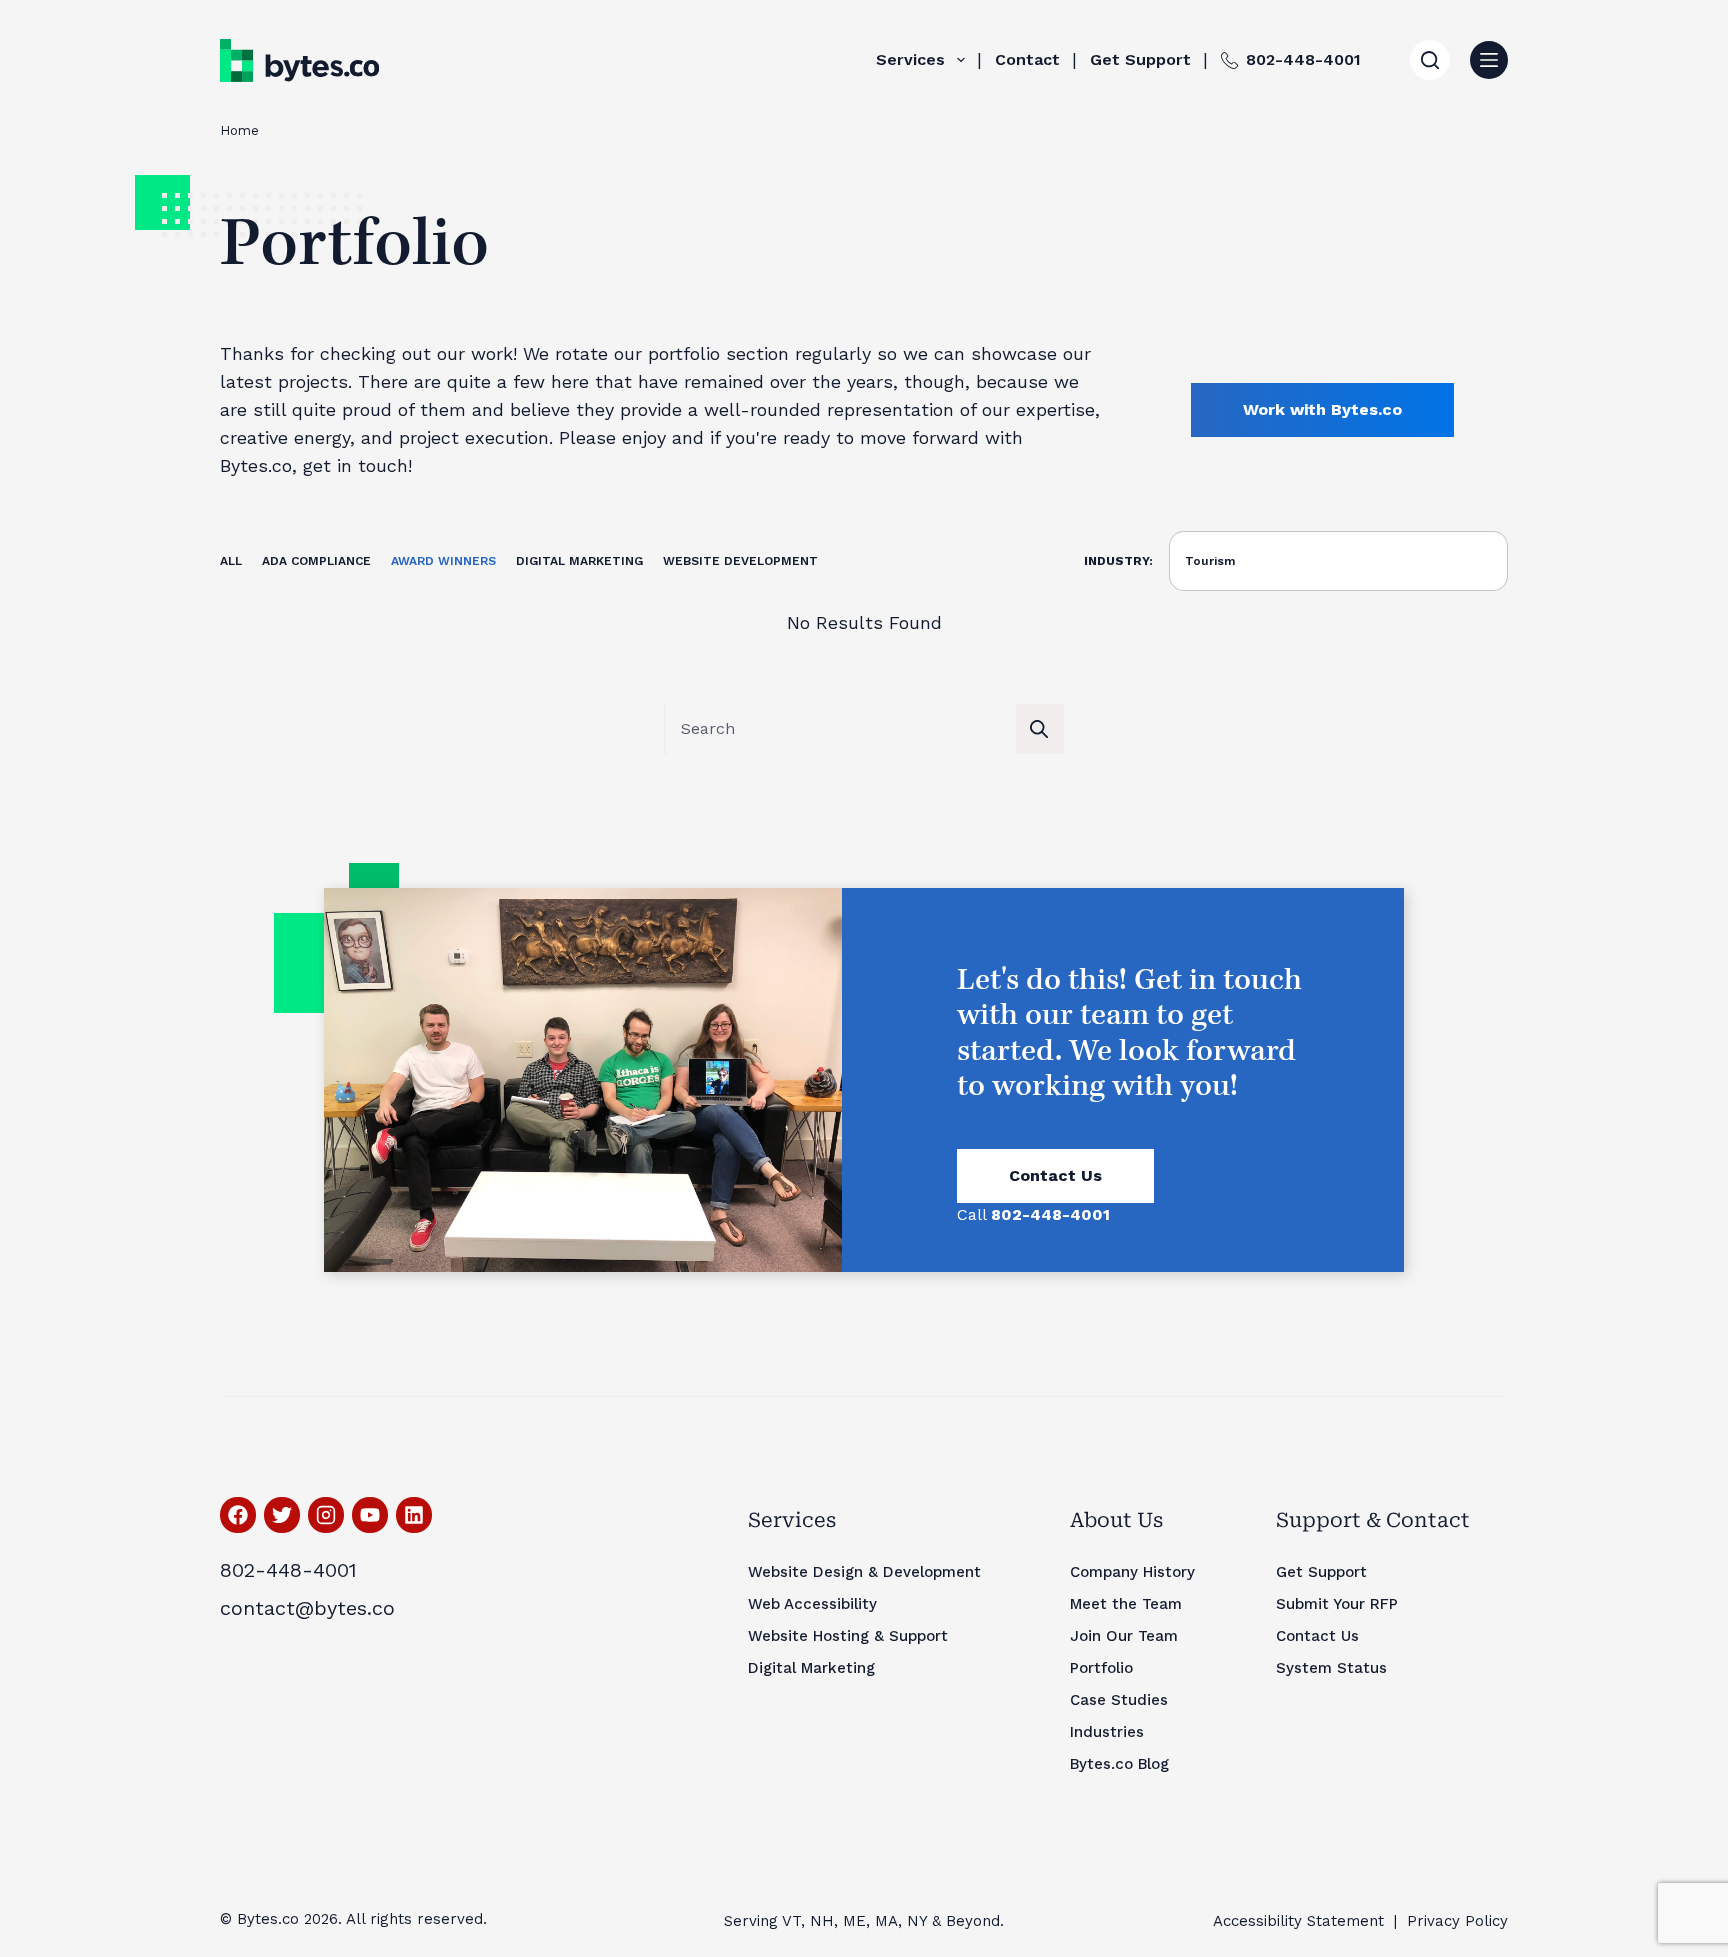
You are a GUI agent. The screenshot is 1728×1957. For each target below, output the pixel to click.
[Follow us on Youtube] (370, 1515)
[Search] (1430, 60)
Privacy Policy (1457, 1921)
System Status (1331, 1668)
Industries (1107, 1732)
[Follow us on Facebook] (238, 1515)
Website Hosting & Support (848, 1636)
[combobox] (841, 729)
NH (822, 1921)
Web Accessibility (812, 1604)
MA (886, 1921)
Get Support (1140, 59)
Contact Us (1055, 1175)
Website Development (740, 561)
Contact (1027, 59)
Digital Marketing (579, 561)
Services (910, 59)
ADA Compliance (316, 561)
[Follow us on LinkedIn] (414, 1515)
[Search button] (1039, 729)
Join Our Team (1124, 1636)
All (231, 561)
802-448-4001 (1303, 59)
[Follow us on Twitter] (282, 1515)
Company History (1132, 1572)
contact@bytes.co (307, 1608)
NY (917, 1921)
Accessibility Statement (1298, 1921)
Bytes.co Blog (1119, 1764)
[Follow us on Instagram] (326, 1515)
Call (1033, 1214)
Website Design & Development (864, 1572)
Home (239, 130)
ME (854, 1921)
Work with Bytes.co (1322, 409)
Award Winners (443, 561)
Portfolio (1101, 1668)
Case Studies (1119, 1700)
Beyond (973, 1921)
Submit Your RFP (1337, 1604)
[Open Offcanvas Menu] (1489, 60)
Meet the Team (1126, 1604)
